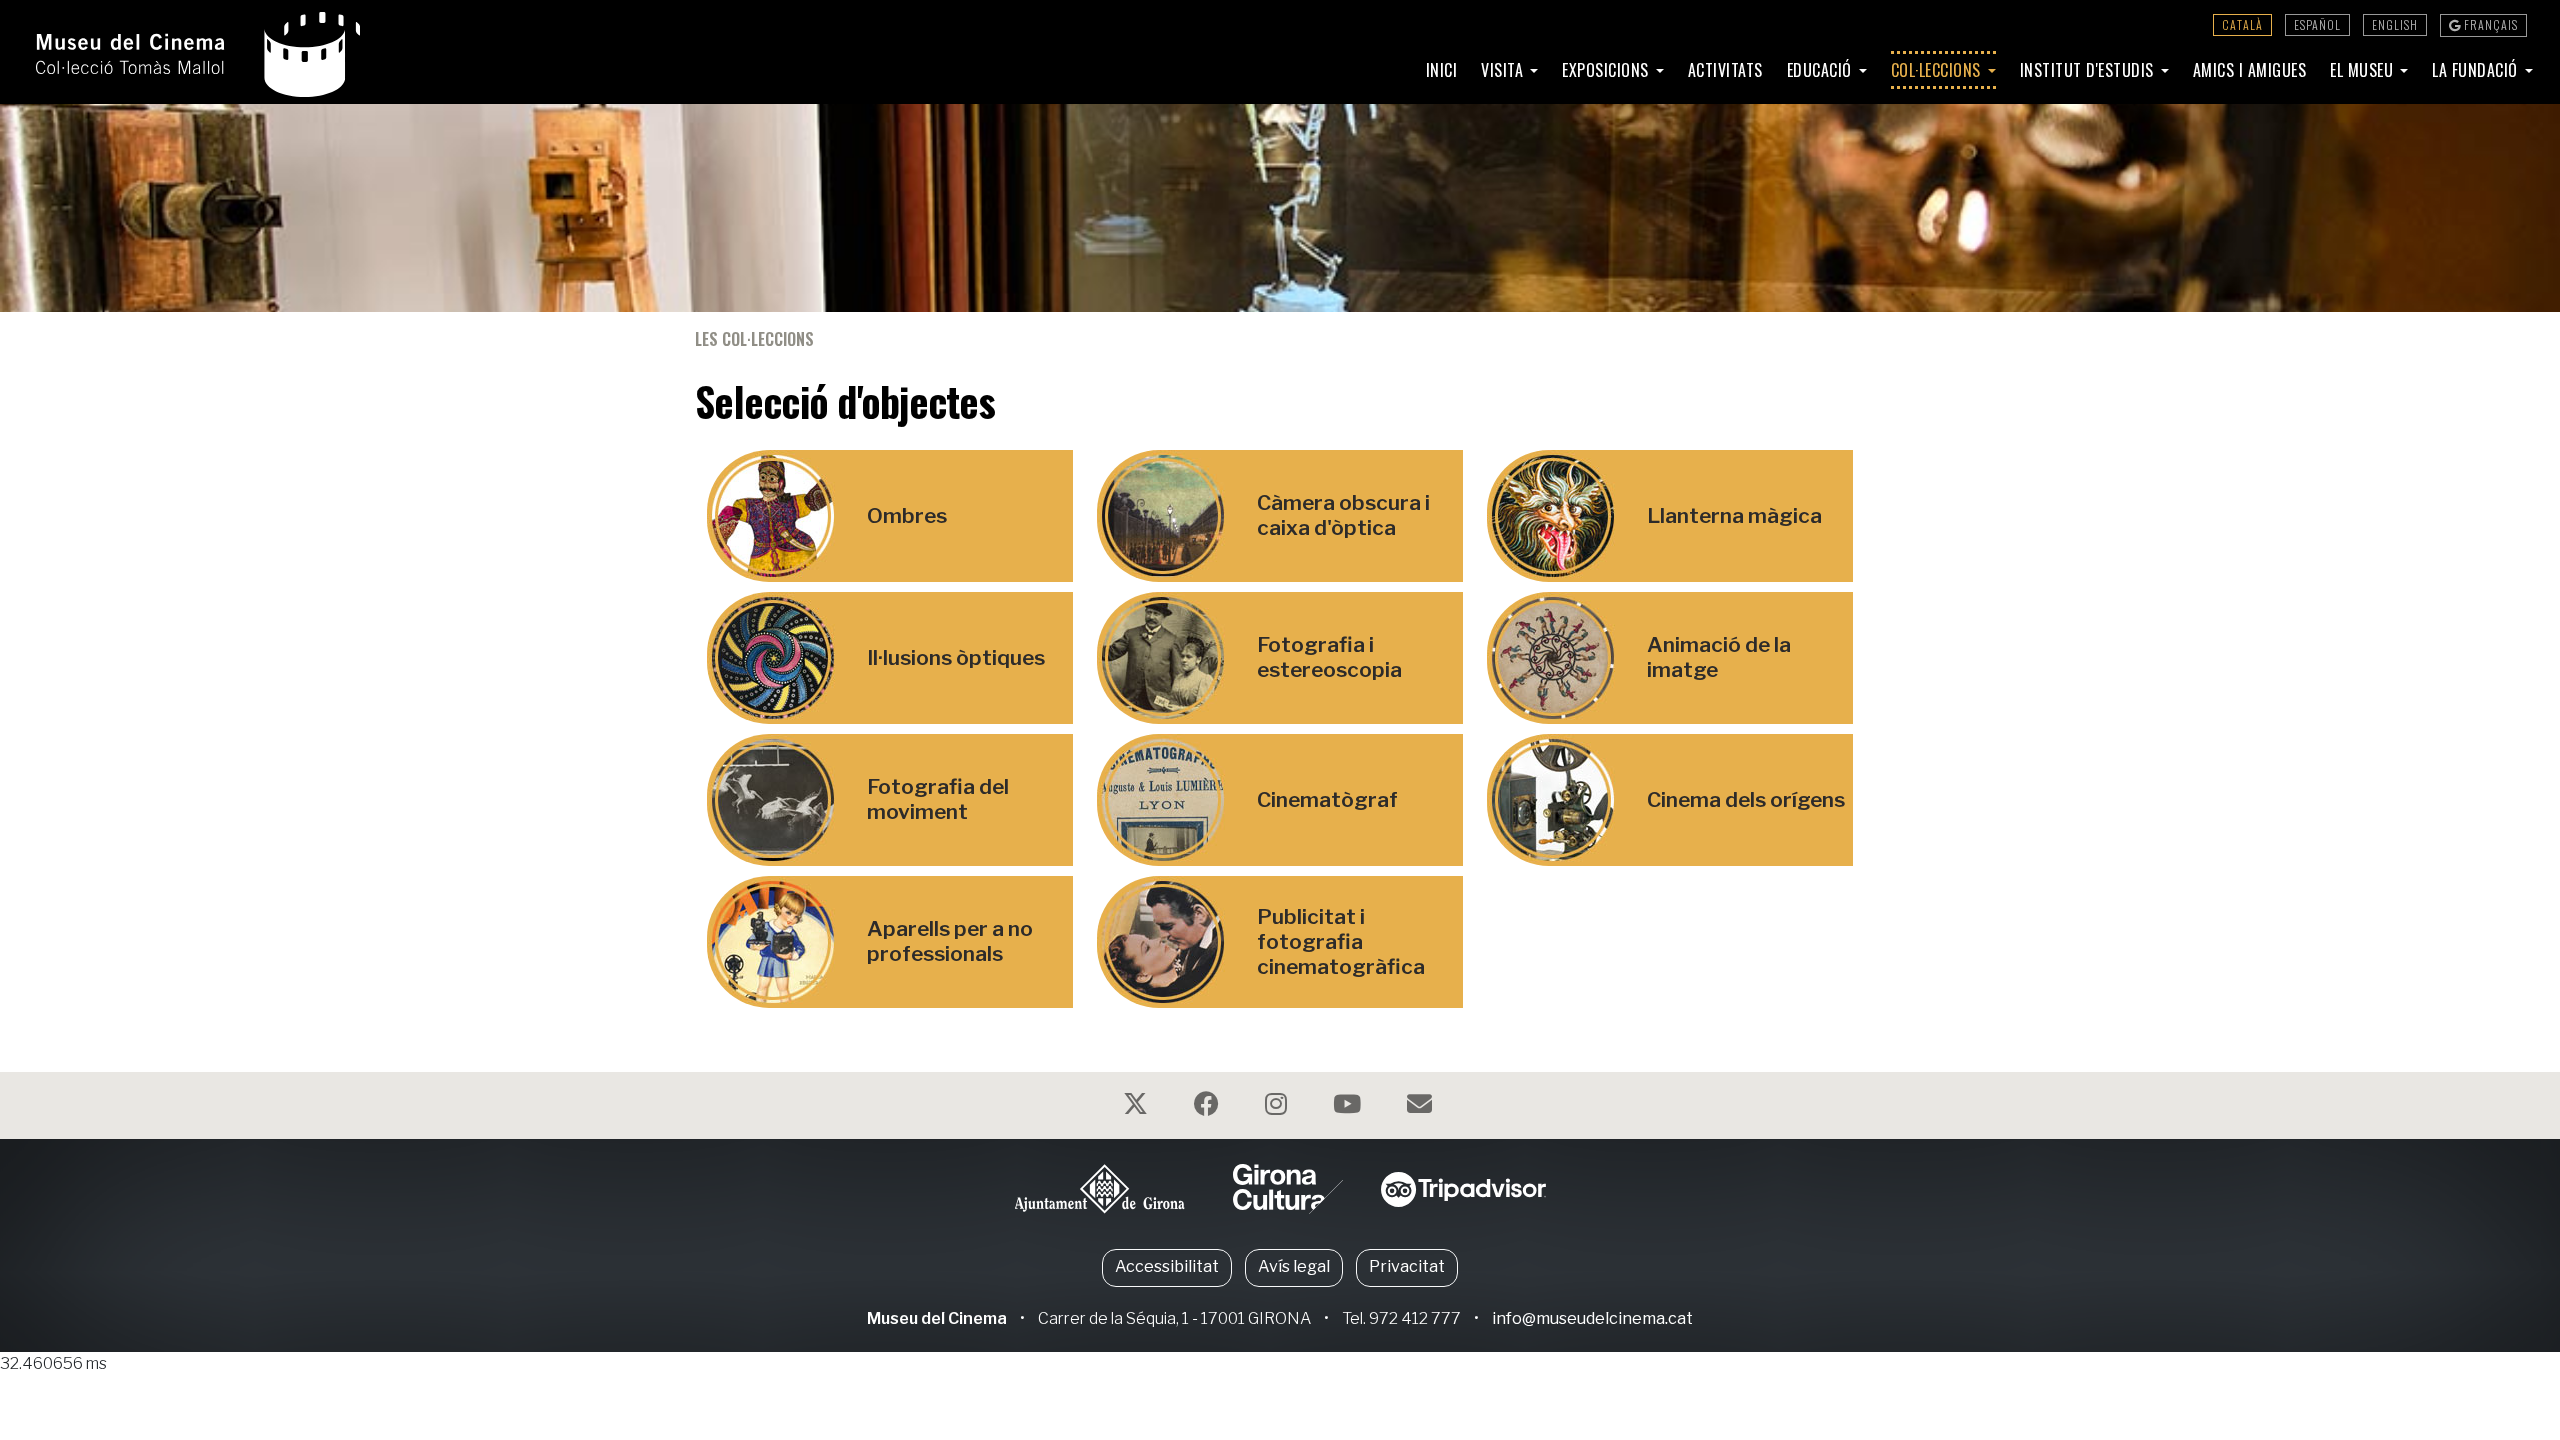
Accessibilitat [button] (1167, 1266)
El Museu (2364, 70)
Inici (1442, 70)
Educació (1822, 70)
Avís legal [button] (1294, 1266)
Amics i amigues (2250, 70)
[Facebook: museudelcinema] (1209, 1107)
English (2395, 24)
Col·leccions (1938, 70)
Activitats (1725, 70)
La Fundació (2477, 70)
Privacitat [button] (1407, 1266)
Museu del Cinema (937, 1318)
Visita (1504, 70)
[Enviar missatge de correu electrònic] (1422, 1107)
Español (2317, 24)
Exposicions (1607, 70)
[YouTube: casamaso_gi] (1349, 1107)
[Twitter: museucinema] (1138, 1107)
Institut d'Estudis (2089, 70)
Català (2242, 24)
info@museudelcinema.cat (1592, 1318)
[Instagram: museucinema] (1278, 1107)
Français (2489, 24)
